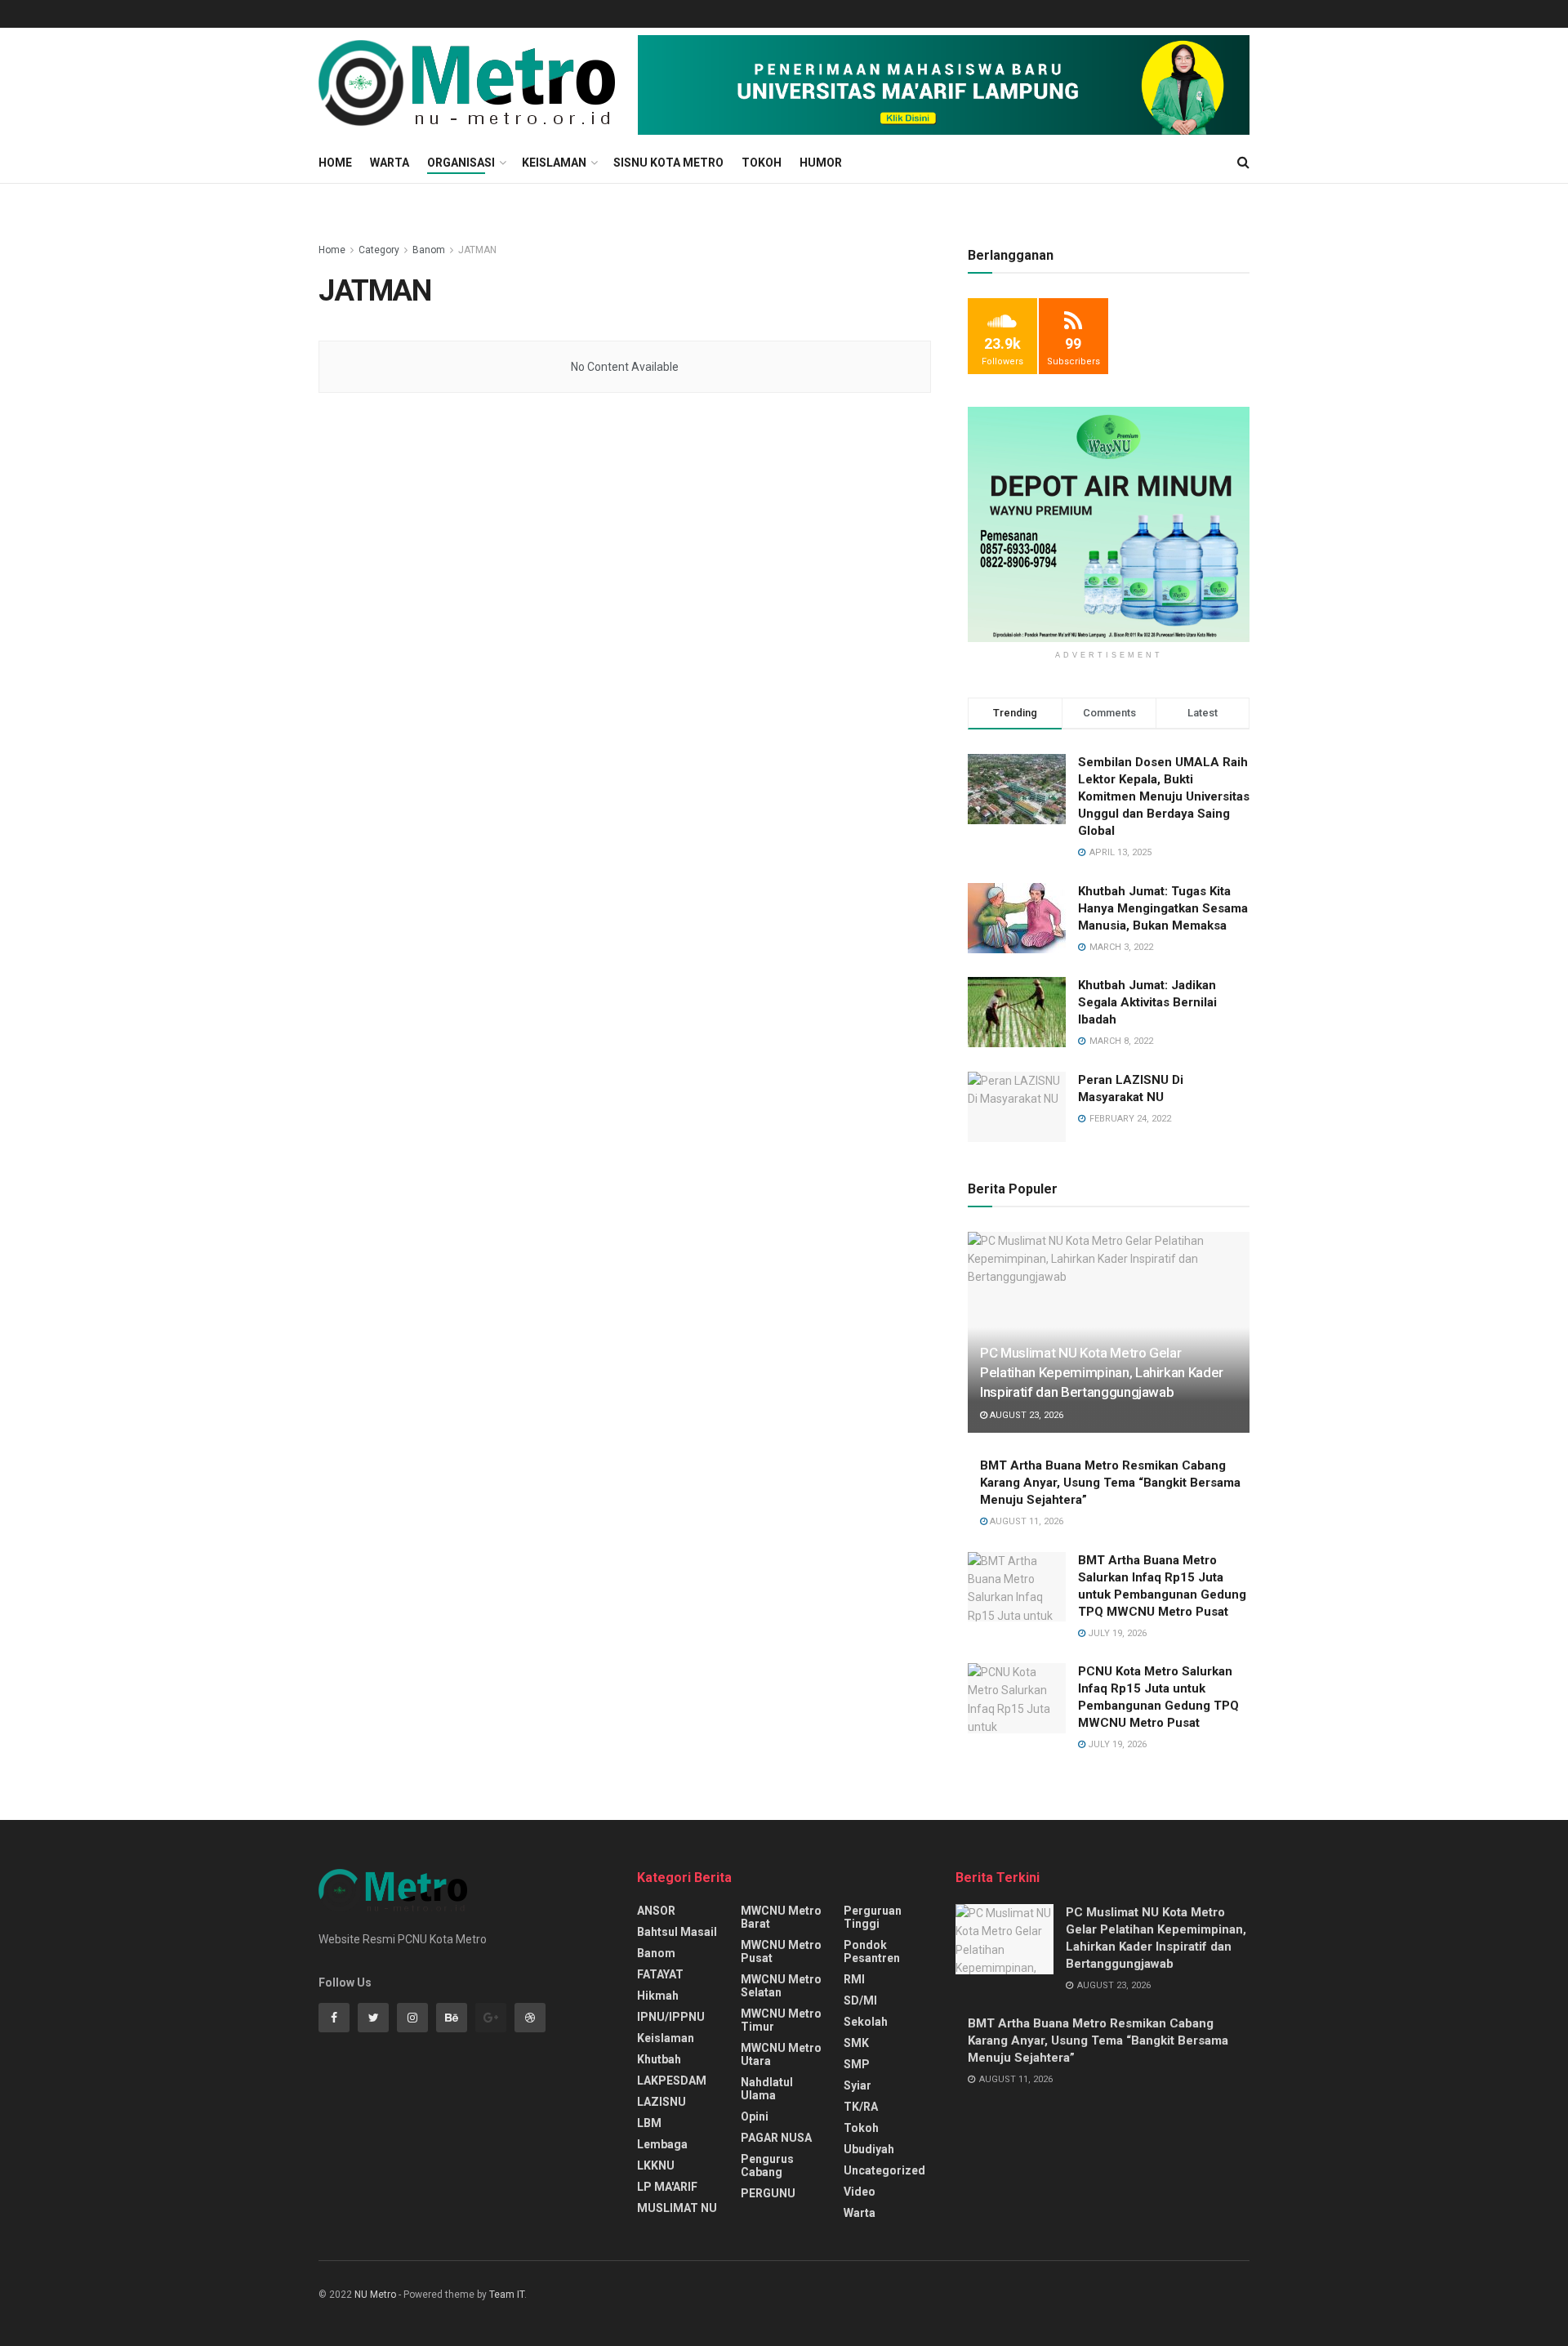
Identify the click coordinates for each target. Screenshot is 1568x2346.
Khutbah (659, 2059)
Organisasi (461, 163)
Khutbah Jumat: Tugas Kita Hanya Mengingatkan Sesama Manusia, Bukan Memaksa (1163, 908)
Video (860, 2192)
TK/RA (861, 2107)
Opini (755, 2116)
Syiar (857, 2085)
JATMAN (477, 250)
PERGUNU (768, 2193)
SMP (857, 2064)
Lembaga (662, 2144)
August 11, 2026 (1025, 1521)
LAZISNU (661, 2102)
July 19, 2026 (1116, 1633)
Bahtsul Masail (677, 1932)
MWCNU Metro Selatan (781, 1986)
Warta (390, 163)
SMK (856, 2043)
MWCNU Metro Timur (781, 2020)
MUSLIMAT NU (677, 2208)
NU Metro (375, 2295)
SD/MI (860, 2000)
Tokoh (762, 163)
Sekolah (866, 2022)
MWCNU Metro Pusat (781, 1951)
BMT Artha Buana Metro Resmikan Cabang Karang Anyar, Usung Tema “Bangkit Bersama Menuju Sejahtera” (1110, 1483)
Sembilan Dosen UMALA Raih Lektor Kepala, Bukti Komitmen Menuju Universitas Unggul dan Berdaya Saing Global (1164, 796)
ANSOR (656, 1911)
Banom (429, 250)
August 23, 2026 (1025, 1415)
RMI (854, 1979)
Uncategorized (884, 2170)
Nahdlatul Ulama (767, 2089)
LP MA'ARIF (667, 2187)
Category (379, 250)
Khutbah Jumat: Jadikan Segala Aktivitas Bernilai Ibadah (1147, 1002)
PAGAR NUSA (776, 2138)
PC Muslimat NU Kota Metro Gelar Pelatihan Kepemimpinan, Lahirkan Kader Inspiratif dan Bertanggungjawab (1102, 1372)
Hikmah (658, 1996)
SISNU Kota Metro (668, 163)
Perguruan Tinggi (873, 1917)
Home (335, 163)
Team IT (507, 2295)
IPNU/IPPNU (671, 2017)
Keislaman (554, 163)
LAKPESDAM (672, 2081)
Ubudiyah (869, 2149)
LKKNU (656, 2165)
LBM (649, 2123)
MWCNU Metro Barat (781, 1917)
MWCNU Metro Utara (781, 2054)
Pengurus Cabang (767, 2165)
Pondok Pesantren (872, 1951)
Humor (821, 163)
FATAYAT (660, 1974)
